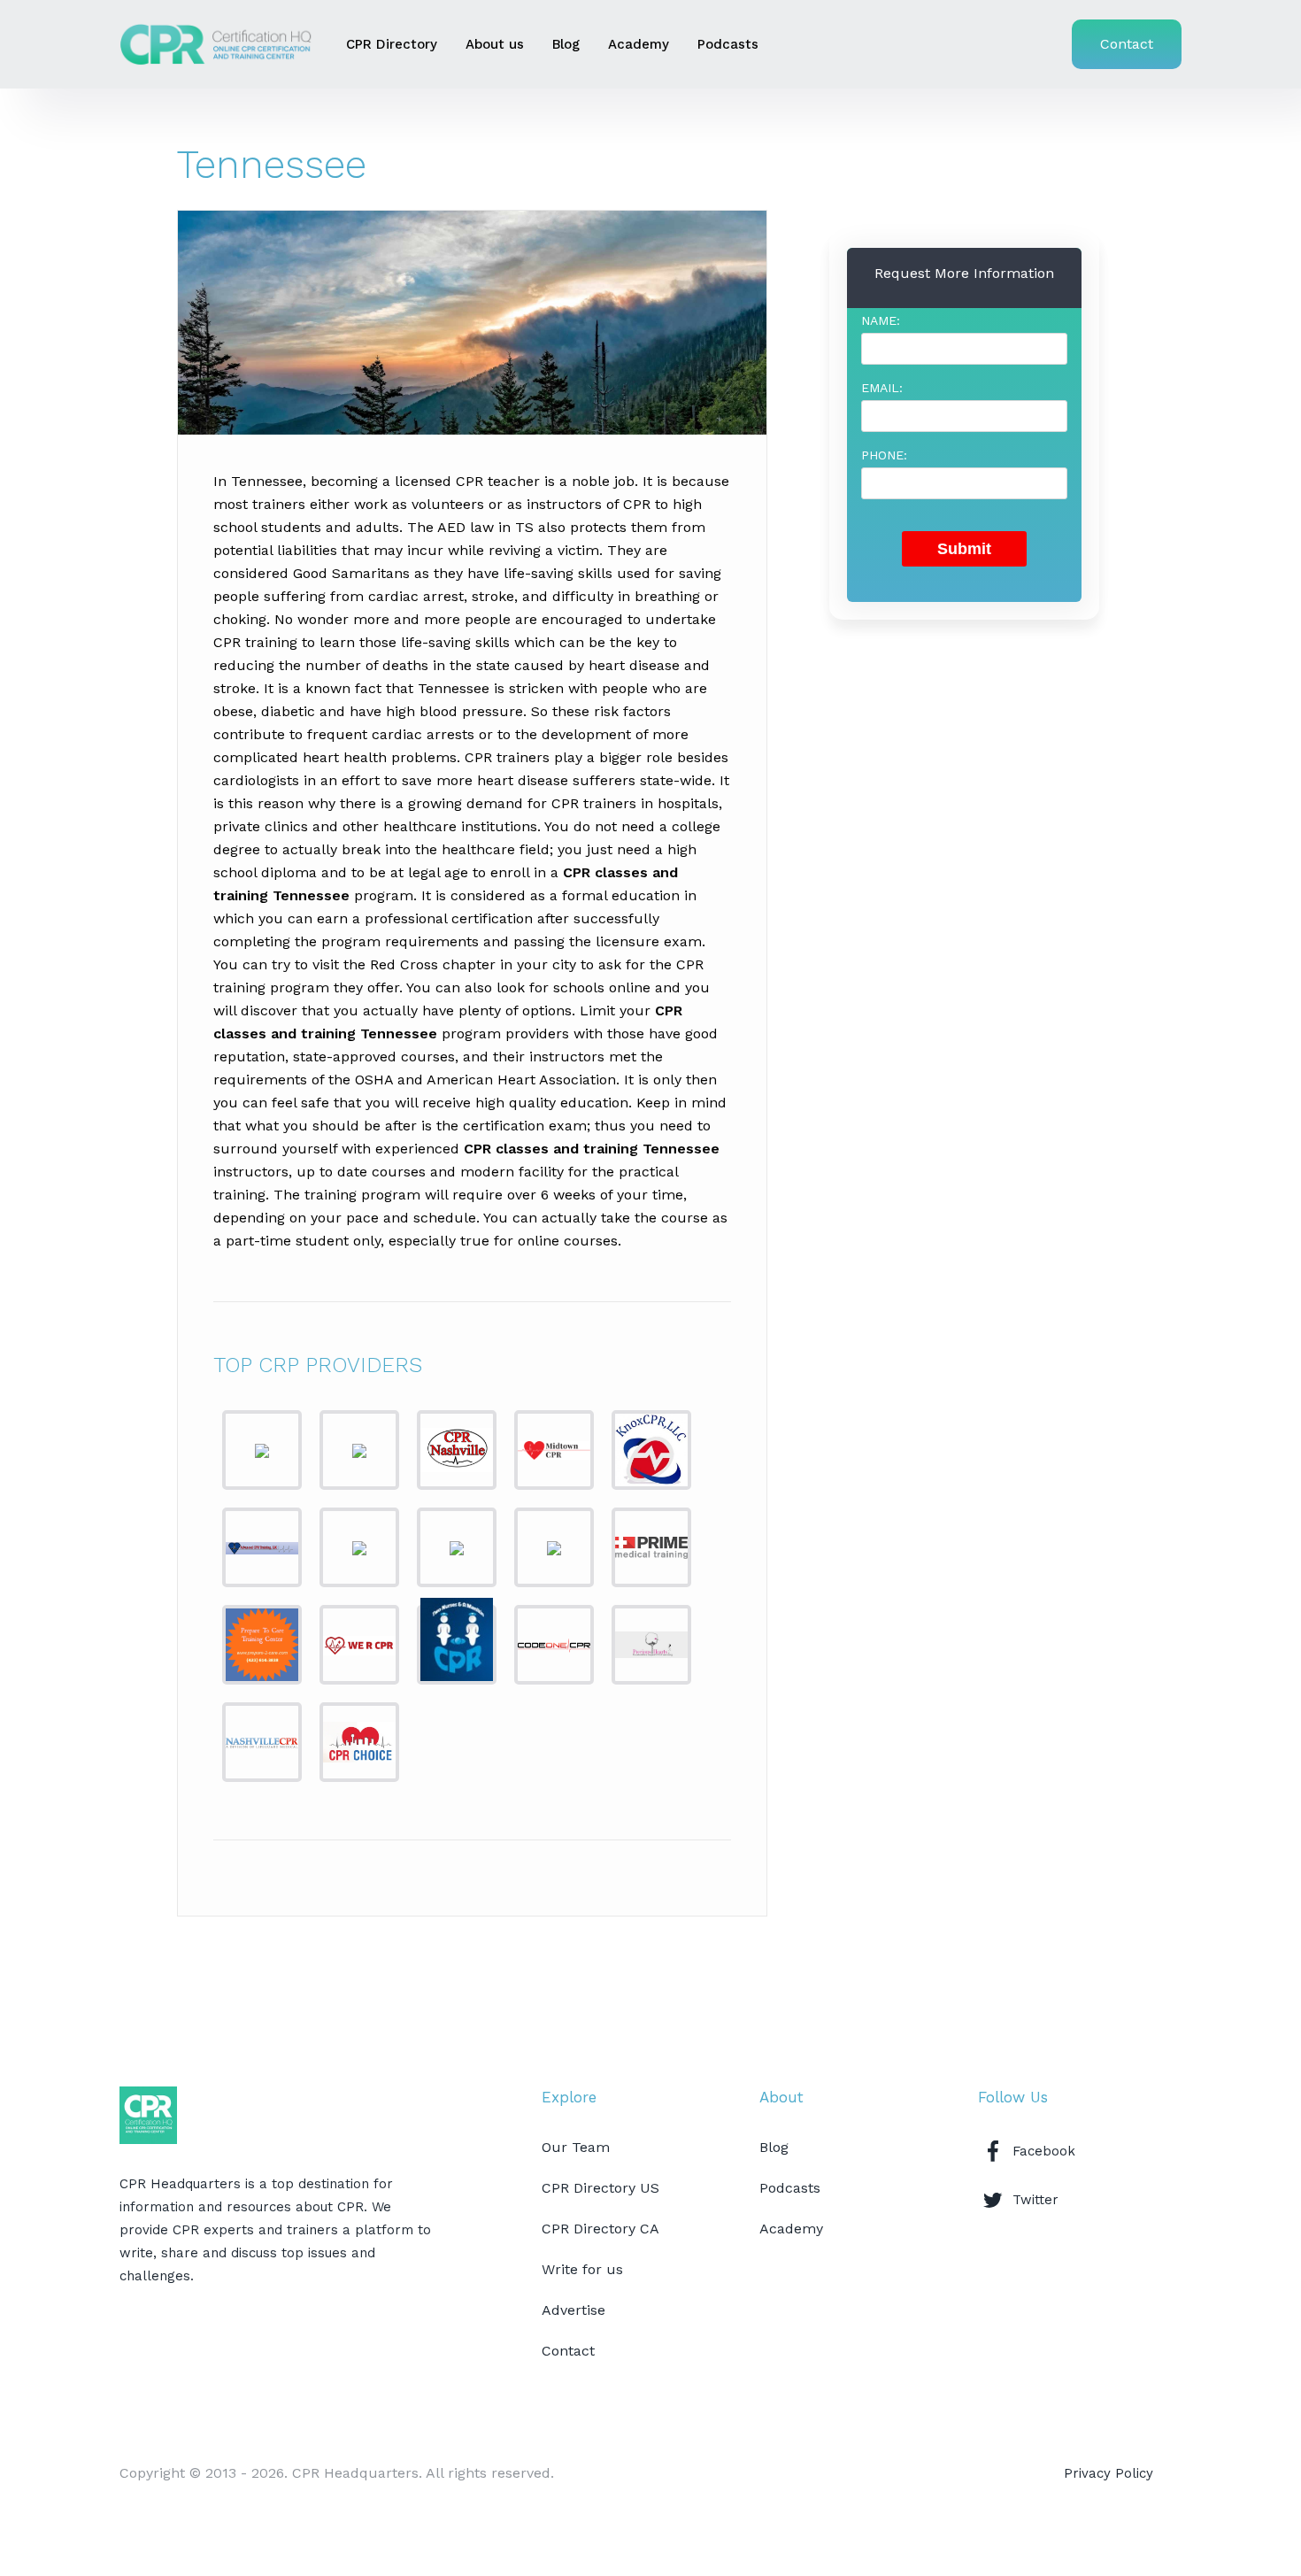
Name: (881, 320)
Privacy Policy (1109, 2473)
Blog (566, 44)
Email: (882, 388)
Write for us (582, 2269)
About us (495, 44)
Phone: (884, 455)
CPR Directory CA (600, 2229)
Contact (1127, 44)
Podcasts (728, 44)
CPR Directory (392, 44)
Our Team (576, 2147)
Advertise (574, 2310)
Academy (639, 44)
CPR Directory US (600, 2188)
